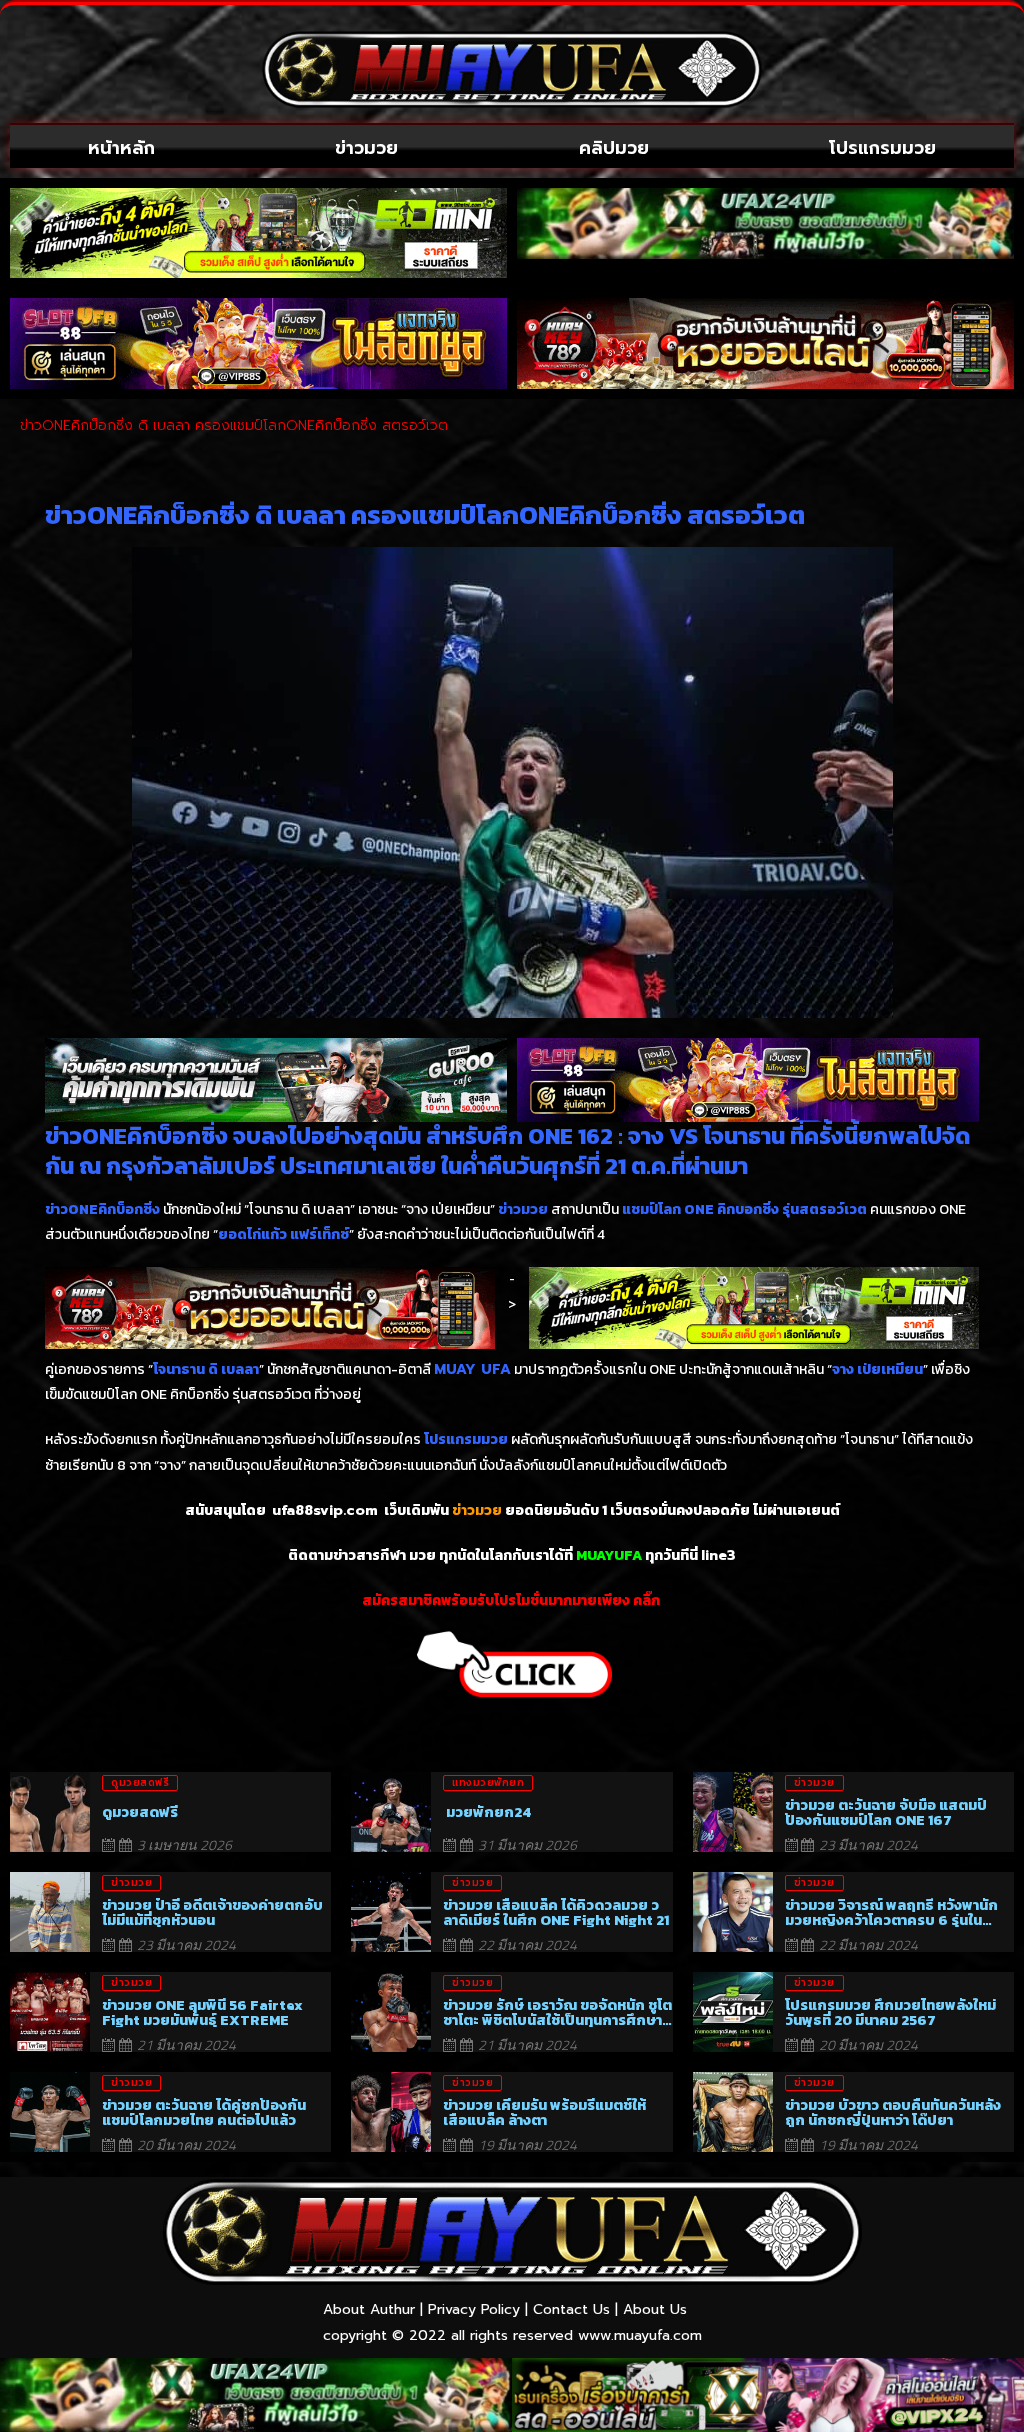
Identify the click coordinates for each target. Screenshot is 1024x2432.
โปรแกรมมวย (882, 148)
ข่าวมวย (366, 148)
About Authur (369, 2309)
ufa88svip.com (325, 1510)
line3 (718, 1555)
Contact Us (571, 2309)
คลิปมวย (614, 148)
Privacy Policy (474, 2309)
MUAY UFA (472, 1369)
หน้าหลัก (121, 148)
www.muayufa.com (640, 2335)
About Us (655, 2309)
